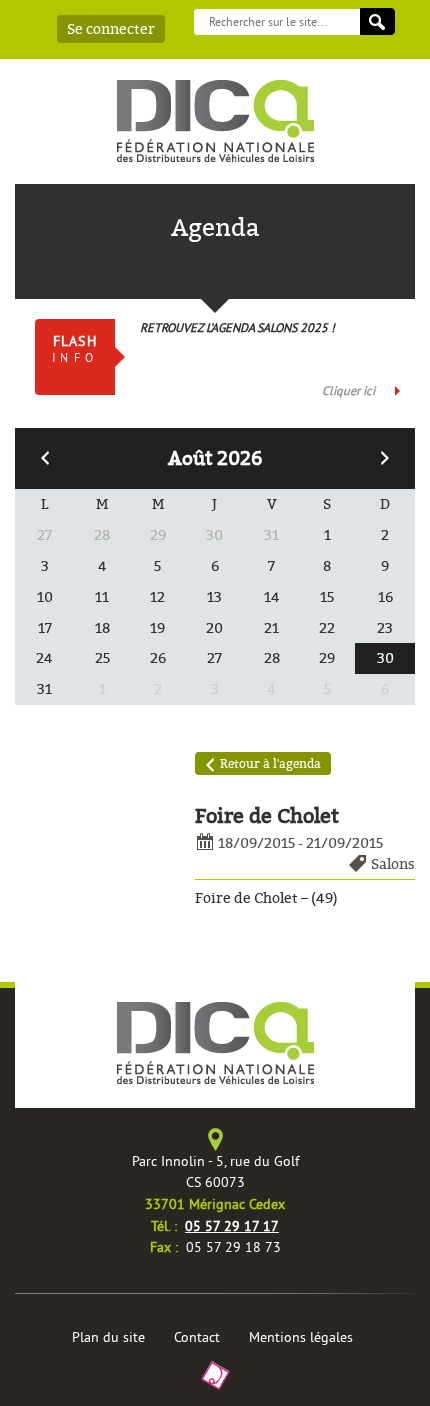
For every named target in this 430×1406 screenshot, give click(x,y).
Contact (197, 1337)
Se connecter (111, 29)
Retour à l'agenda (270, 763)
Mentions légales (301, 1337)
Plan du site (108, 1337)
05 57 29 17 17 (232, 1226)
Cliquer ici (348, 390)
